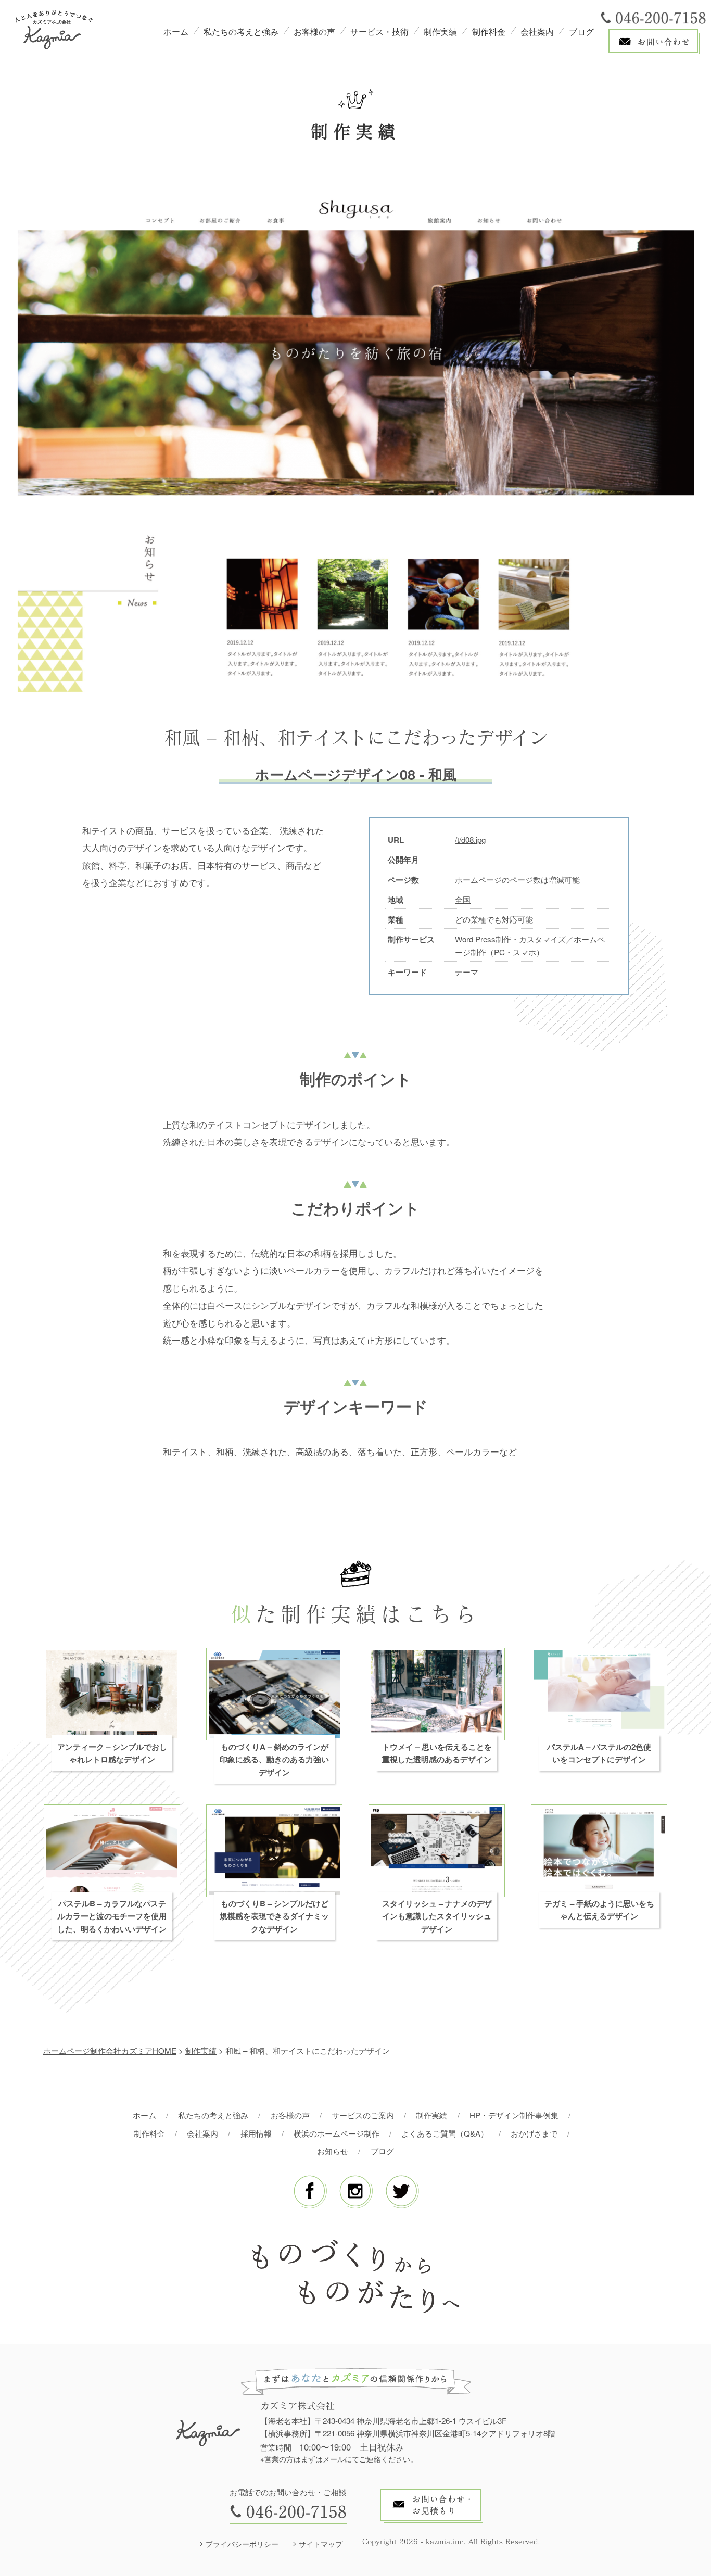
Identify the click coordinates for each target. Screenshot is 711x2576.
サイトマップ (321, 2544)
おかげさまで (534, 2133)
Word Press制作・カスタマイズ (510, 939)
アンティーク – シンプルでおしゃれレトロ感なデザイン (112, 1753)
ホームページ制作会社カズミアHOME (110, 2050)
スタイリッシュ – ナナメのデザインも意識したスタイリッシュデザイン (437, 1916)
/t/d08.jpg (470, 839)
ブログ (581, 31)
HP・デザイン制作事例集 (514, 2115)
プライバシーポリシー (242, 2544)
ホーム (176, 31)
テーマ (467, 972)
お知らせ (333, 2151)
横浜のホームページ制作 (337, 2133)
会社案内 (537, 31)
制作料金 (489, 31)
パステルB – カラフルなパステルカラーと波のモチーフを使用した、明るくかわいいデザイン (112, 1916)
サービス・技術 (379, 31)
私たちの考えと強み (241, 31)
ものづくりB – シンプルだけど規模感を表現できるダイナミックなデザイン (274, 1916)
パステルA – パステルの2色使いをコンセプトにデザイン (599, 1753)
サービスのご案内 (363, 2115)
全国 (463, 899)
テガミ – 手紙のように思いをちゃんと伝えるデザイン (599, 1910)
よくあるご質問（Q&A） (445, 2133)
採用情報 (256, 2133)
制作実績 (440, 31)
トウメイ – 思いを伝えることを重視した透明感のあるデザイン (437, 1753)
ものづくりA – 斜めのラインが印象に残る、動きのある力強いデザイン (274, 1759)
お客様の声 (314, 31)
